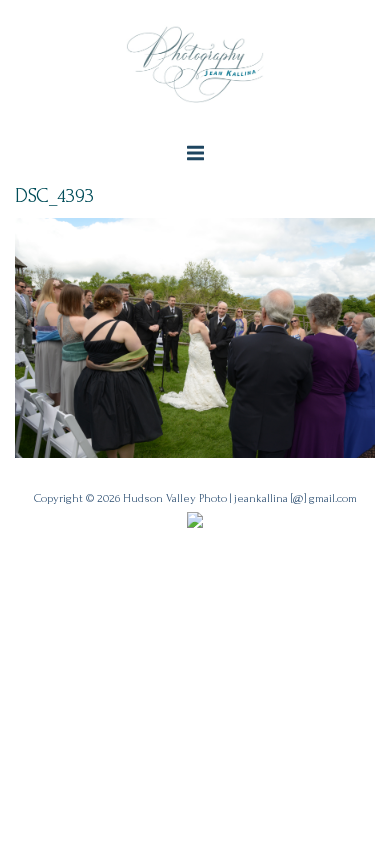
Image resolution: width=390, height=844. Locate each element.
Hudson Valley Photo (175, 498)
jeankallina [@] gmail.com (295, 498)
